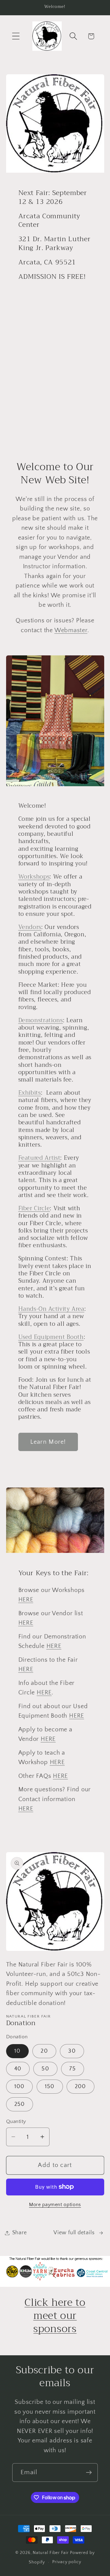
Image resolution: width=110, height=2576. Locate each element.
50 (45, 2069)
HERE (26, 1600)
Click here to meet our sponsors (55, 2316)
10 (18, 2051)
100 (20, 2087)
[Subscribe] (89, 2473)
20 (44, 2051)
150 (50, 2087)
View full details (74, 2233)
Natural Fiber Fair (51, 2553)
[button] (16, 36)
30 (72, 2051)
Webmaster (71, 630)
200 (81, 2087)
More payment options (55, 2205)
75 (73, 2069)
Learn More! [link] (48, 1442)
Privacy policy (67, 2562)
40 (18, 2069)
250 (20, 2104)
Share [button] (20, 2233)
